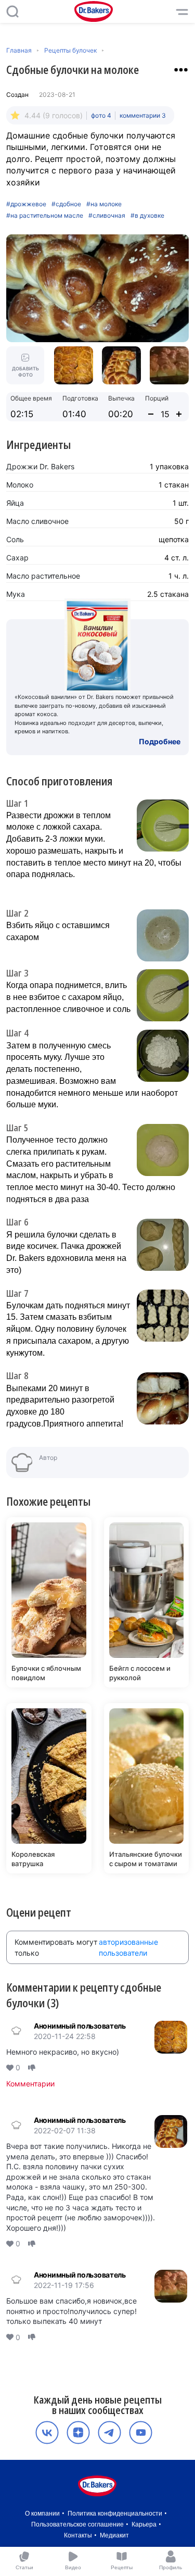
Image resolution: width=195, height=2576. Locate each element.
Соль (15, 539)
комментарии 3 (143, 115)
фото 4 (101, 115)
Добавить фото (25, 372)
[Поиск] (12, 11)
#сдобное (66, 204)
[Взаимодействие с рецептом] (181, 70)
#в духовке (147, 216)
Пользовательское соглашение (77, 2524)
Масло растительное (43, 576)
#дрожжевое (26, 204)
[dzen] (78, 2433)
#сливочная (107, 216)
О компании (42, 2514)
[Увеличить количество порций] (179, 414)
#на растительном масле (45, 216)
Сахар (17, 558)
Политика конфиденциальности (115, 2514)
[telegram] (109, 2433)
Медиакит (114, 2535)
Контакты (78, 2535)
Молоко (20, 485)
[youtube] (141, 2433)
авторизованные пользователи (128, 1947)
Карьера (144, 2524)
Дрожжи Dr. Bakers (40, 466)
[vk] (47, 2433)
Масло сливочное (37, 521)
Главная (19, 50)
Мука (16, 594)
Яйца (15, 503)
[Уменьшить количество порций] (151, 414)
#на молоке (104, 204)
